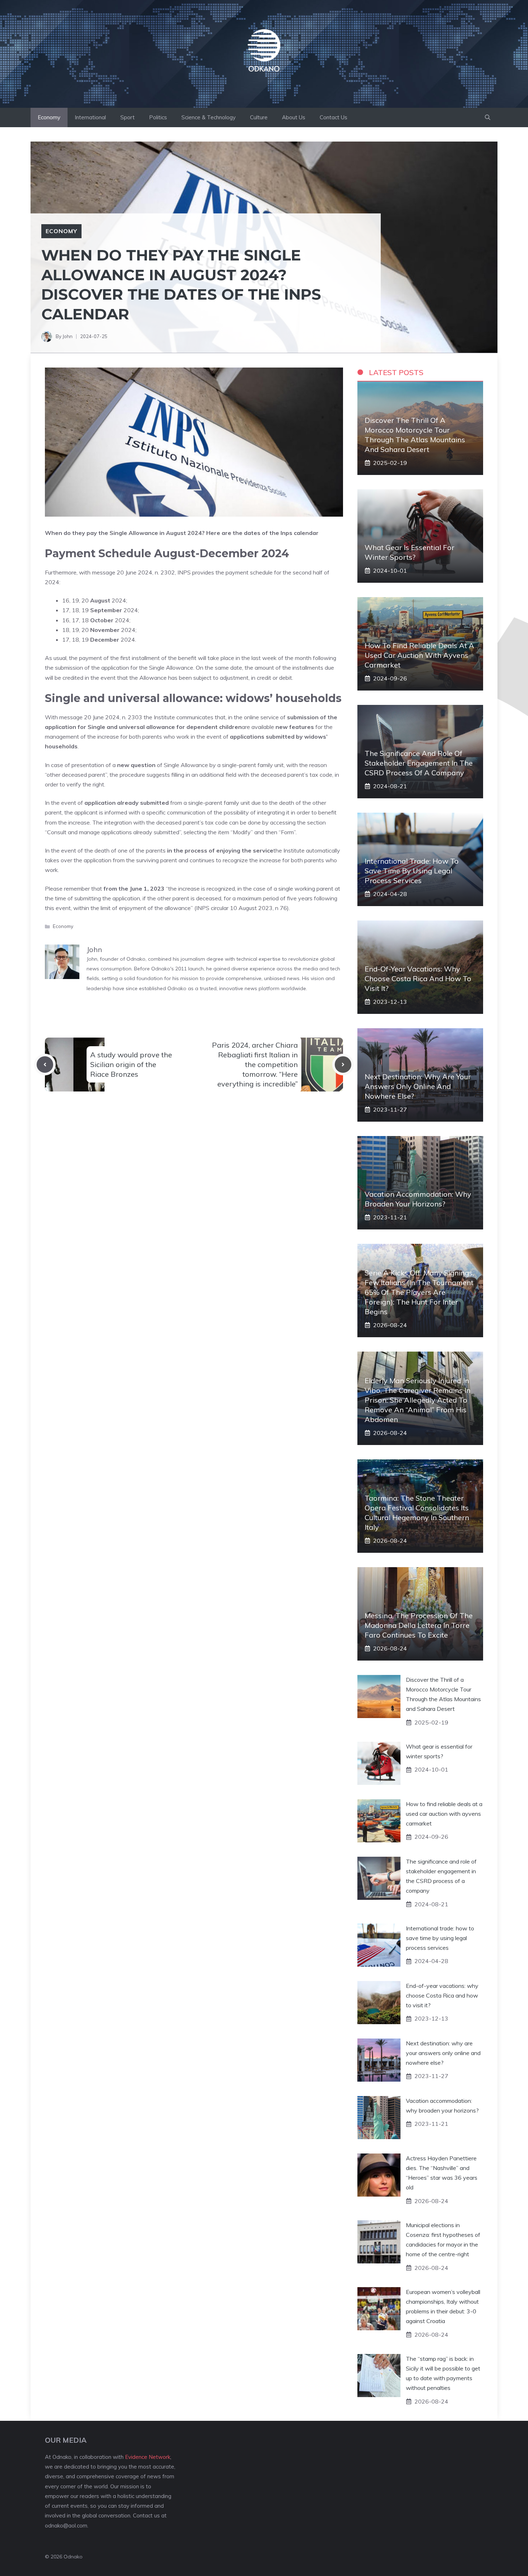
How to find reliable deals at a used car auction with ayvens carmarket (419, 655)
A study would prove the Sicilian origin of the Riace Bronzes (131, 1064)
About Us (294, 117)
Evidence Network (148, 2457)
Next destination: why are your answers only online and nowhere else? (418, 1086)
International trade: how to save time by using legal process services (412, 871)
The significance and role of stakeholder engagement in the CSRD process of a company (419, 763)
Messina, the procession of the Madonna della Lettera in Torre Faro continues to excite (419, 1625)
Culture (259, 117)
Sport (128, 117)
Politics (158, 117)
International (90, 117)
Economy (49, 117)
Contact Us (334, 117)
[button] (488, 117)
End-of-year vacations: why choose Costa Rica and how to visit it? (418, 978)
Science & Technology (209, 117)
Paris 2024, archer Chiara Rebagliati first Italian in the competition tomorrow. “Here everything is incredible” (255, 1065)
